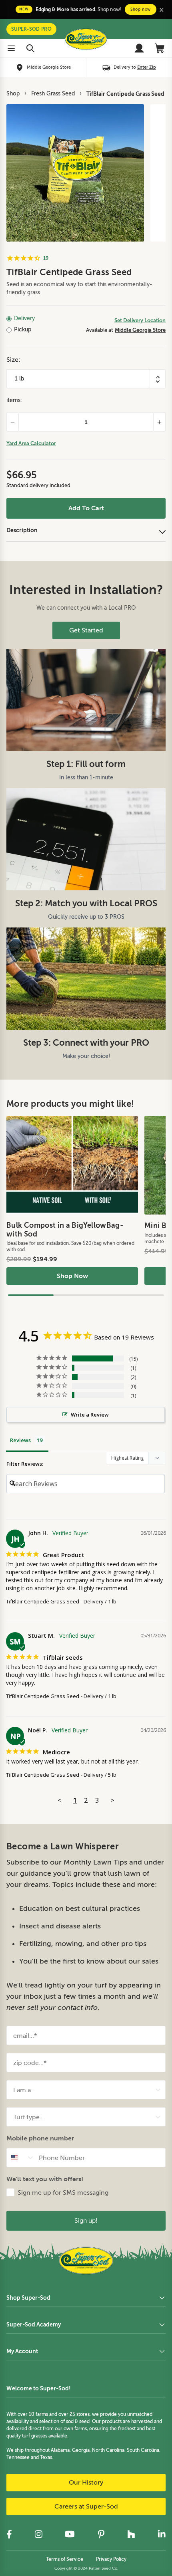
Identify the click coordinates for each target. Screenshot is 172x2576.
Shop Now (72, 1276)
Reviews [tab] (20, 1440)
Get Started (86, 630)
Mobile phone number (40, 2138)
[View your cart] (160, 48)
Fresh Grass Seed (53, 94)
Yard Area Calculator (31, 443)
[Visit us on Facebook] (9, 2534)
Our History (86, 2483)
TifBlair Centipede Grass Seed (125, 94)
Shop (13, 94)
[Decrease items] (12, 422)
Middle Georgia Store (140, 330)
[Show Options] (158, 2090)
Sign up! (86, 2220)
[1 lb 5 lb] (86, 379)
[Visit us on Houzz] (131, 2534)
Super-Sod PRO (31, 29)
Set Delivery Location (140, 320)
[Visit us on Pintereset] (101, 2534)
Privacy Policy (111, 2559)
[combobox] (84, 2090)
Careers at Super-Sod (86, 2507)
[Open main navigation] (11, 48)
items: (14, 400)
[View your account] (139, 48)
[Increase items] (160, 422)
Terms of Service (65, 2559)
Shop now (141, 9)
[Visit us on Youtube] (70, 2534)
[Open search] (30, 48)
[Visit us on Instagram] (38, 2534)
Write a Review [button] (90, 1415)
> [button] (112, 1800)
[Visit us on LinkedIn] (162, 2534)
